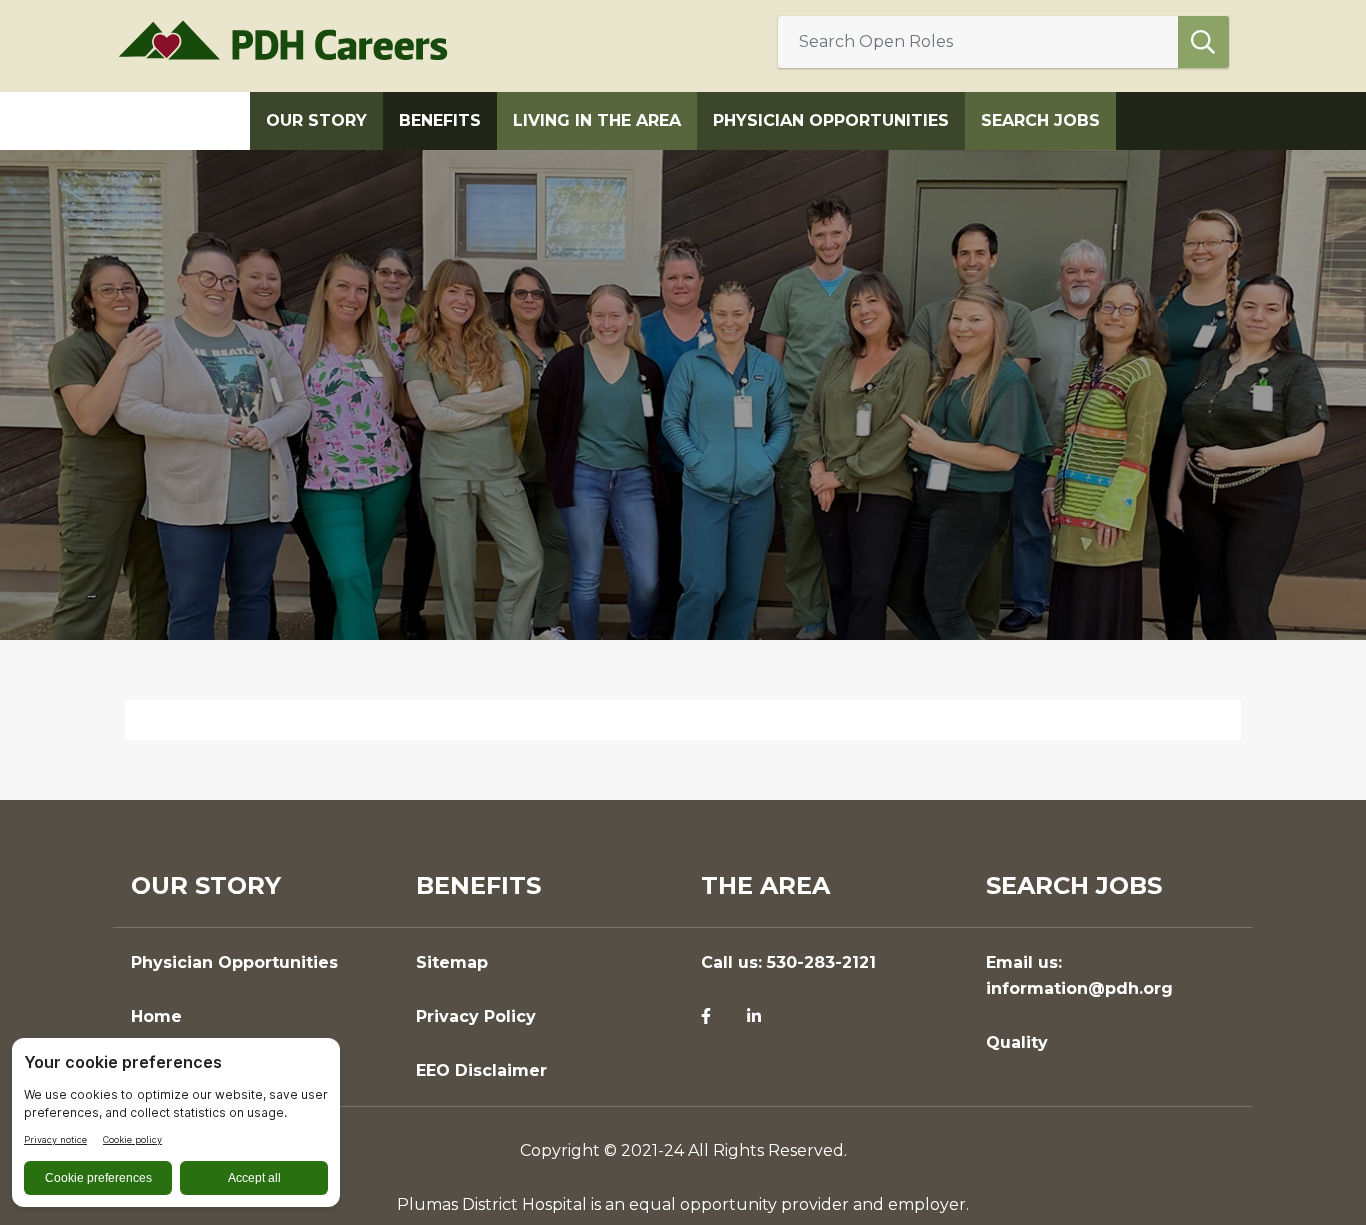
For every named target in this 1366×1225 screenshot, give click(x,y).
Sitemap (452, 962)
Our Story (316, 120)
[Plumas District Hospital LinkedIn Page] (754, 1017)
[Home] (291, 40)
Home (156, 1016)
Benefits (440, 120)
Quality (1017, 1042)
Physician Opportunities (831, 120)
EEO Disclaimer (481, 1070)
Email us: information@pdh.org (1079, 975)
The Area (765, 885)
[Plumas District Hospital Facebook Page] (706, 1017)
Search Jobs (1040, 120)
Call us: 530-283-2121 (788, 962)
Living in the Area (597, 120)
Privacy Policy (476, 1016)
